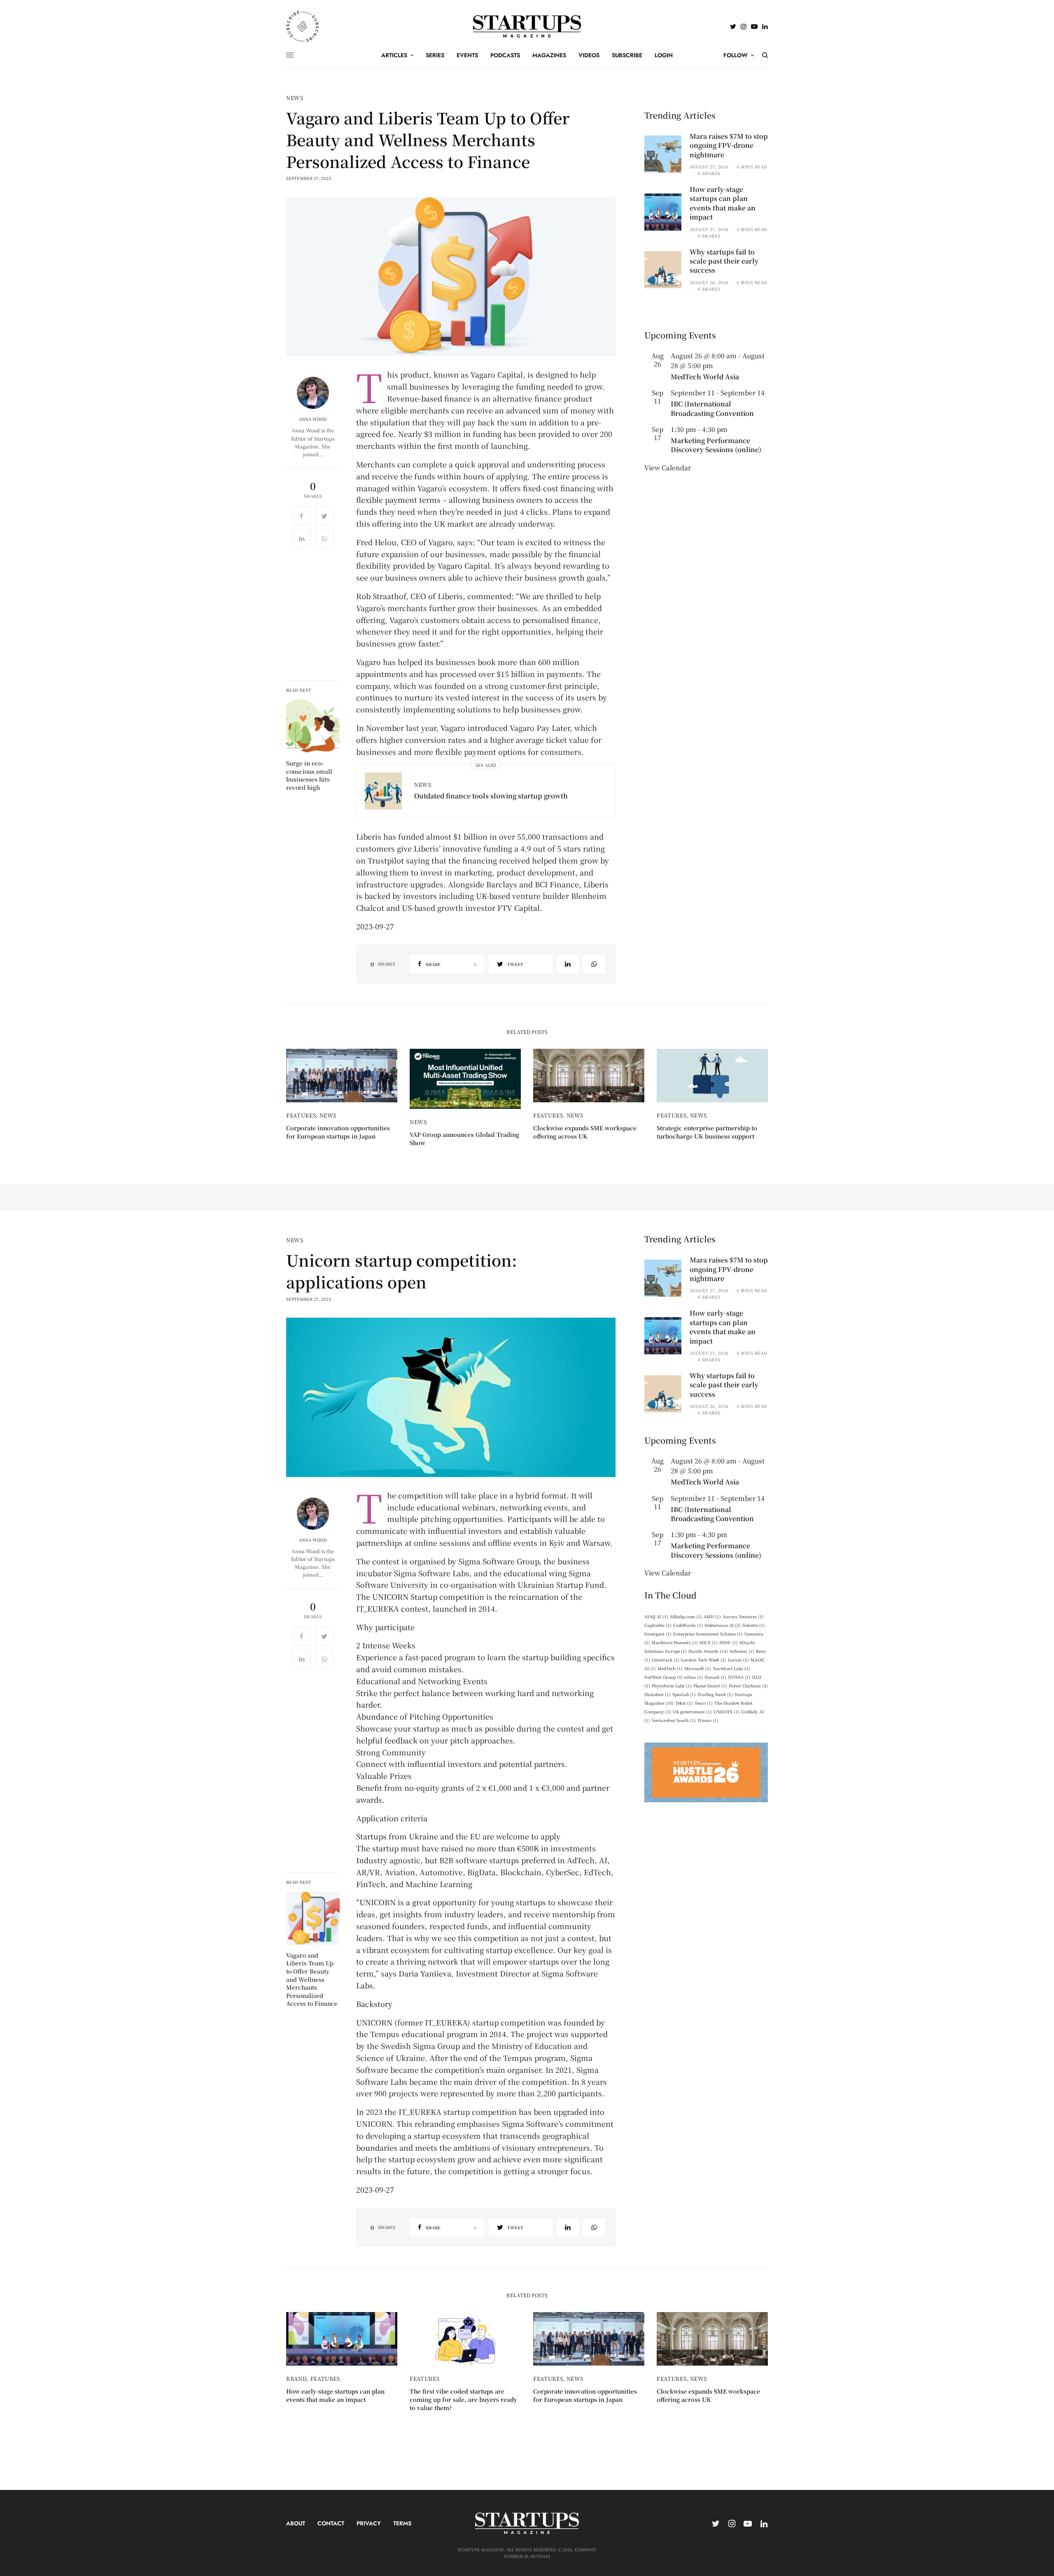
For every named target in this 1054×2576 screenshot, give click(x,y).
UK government (692, 1711)
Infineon (742, 1651)
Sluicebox (658, 1694)
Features (301, 1115)
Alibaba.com (686, 1616)
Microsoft (698, 1668)
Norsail (715, 1677)
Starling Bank (715, 1694)
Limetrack (666, 1660)
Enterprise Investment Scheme (708, 1634)
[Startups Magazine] (527, 26)
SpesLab (684, 1694)
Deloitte (754, 1625)
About (296, 2523)
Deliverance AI (723, 1625)
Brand (296, 2379)
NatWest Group (663, 1677)
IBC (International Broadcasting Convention (712, 408)
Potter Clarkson (748, 1686)
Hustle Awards (708, 1651)
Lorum (738, 1660)
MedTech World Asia (705, 377)
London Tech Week (704, 1660)
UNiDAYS (726, 1711)
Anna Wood (313, 419)
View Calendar (668, 468)
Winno (708, 1720)
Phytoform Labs (672, 1686)
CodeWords (688, 1625)
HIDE (729, 1642)
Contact (331, 2523)
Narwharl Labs (731, 1668)
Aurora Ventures (743, 1616)
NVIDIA (739, 1677)
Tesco (704, 1703)
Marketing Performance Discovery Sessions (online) (716, 445)
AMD (712, 1616)
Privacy (369, 2523)
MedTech (670, 1668)
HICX (709, 1642)
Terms (402, 2523)
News (295, 98)
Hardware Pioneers (675, 1642)
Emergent (658, 1634)
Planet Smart (710, 1686)
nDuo (694, 1677)
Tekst (684, 1703)
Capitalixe (658, 1625)
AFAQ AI (656, 1616)
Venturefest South (674, 1720)
